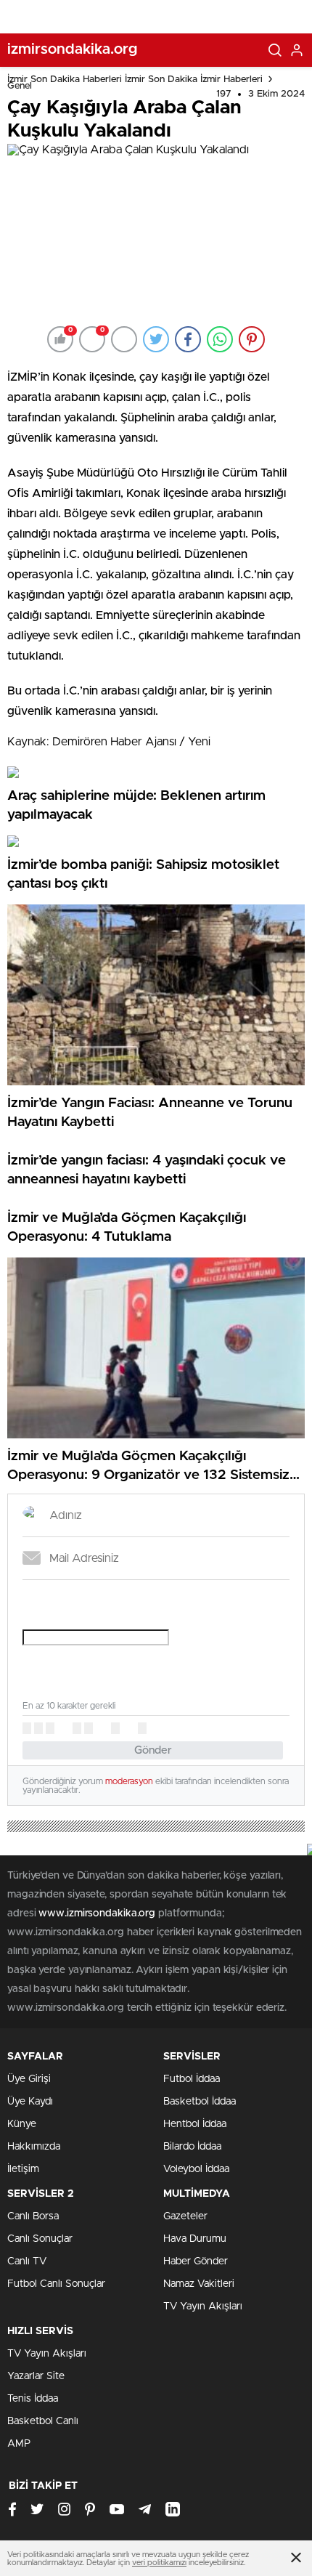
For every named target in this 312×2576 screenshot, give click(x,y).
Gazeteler (185, 2216)
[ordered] (77, 1728)
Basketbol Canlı (43, 2421)
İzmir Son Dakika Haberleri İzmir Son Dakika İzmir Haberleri (135, 80)
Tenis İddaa (33, 2399)
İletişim (23, 2169)
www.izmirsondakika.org (98, 1913)
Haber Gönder (196, 2261)
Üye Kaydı (30, 2102)
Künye (22, 2124)
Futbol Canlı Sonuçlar (56, 2284)
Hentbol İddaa (195, 2124)
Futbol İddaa (192, 2079)
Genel (20, 86)
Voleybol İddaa (196, 2169)
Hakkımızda (34, 2147)
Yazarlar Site (36, 2376)
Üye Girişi (29, 2079)
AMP (19, 2444)
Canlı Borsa (33, 2216)
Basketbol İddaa (200, 2102)
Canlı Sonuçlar (40, 2239)
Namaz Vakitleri (199, 2284)
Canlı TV (27, 2261)
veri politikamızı (159, 2563)
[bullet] (89, 1728)
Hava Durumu (195, 2239)
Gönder (153, 1750)
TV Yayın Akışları (203, 2306)
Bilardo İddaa (192, 2147)
